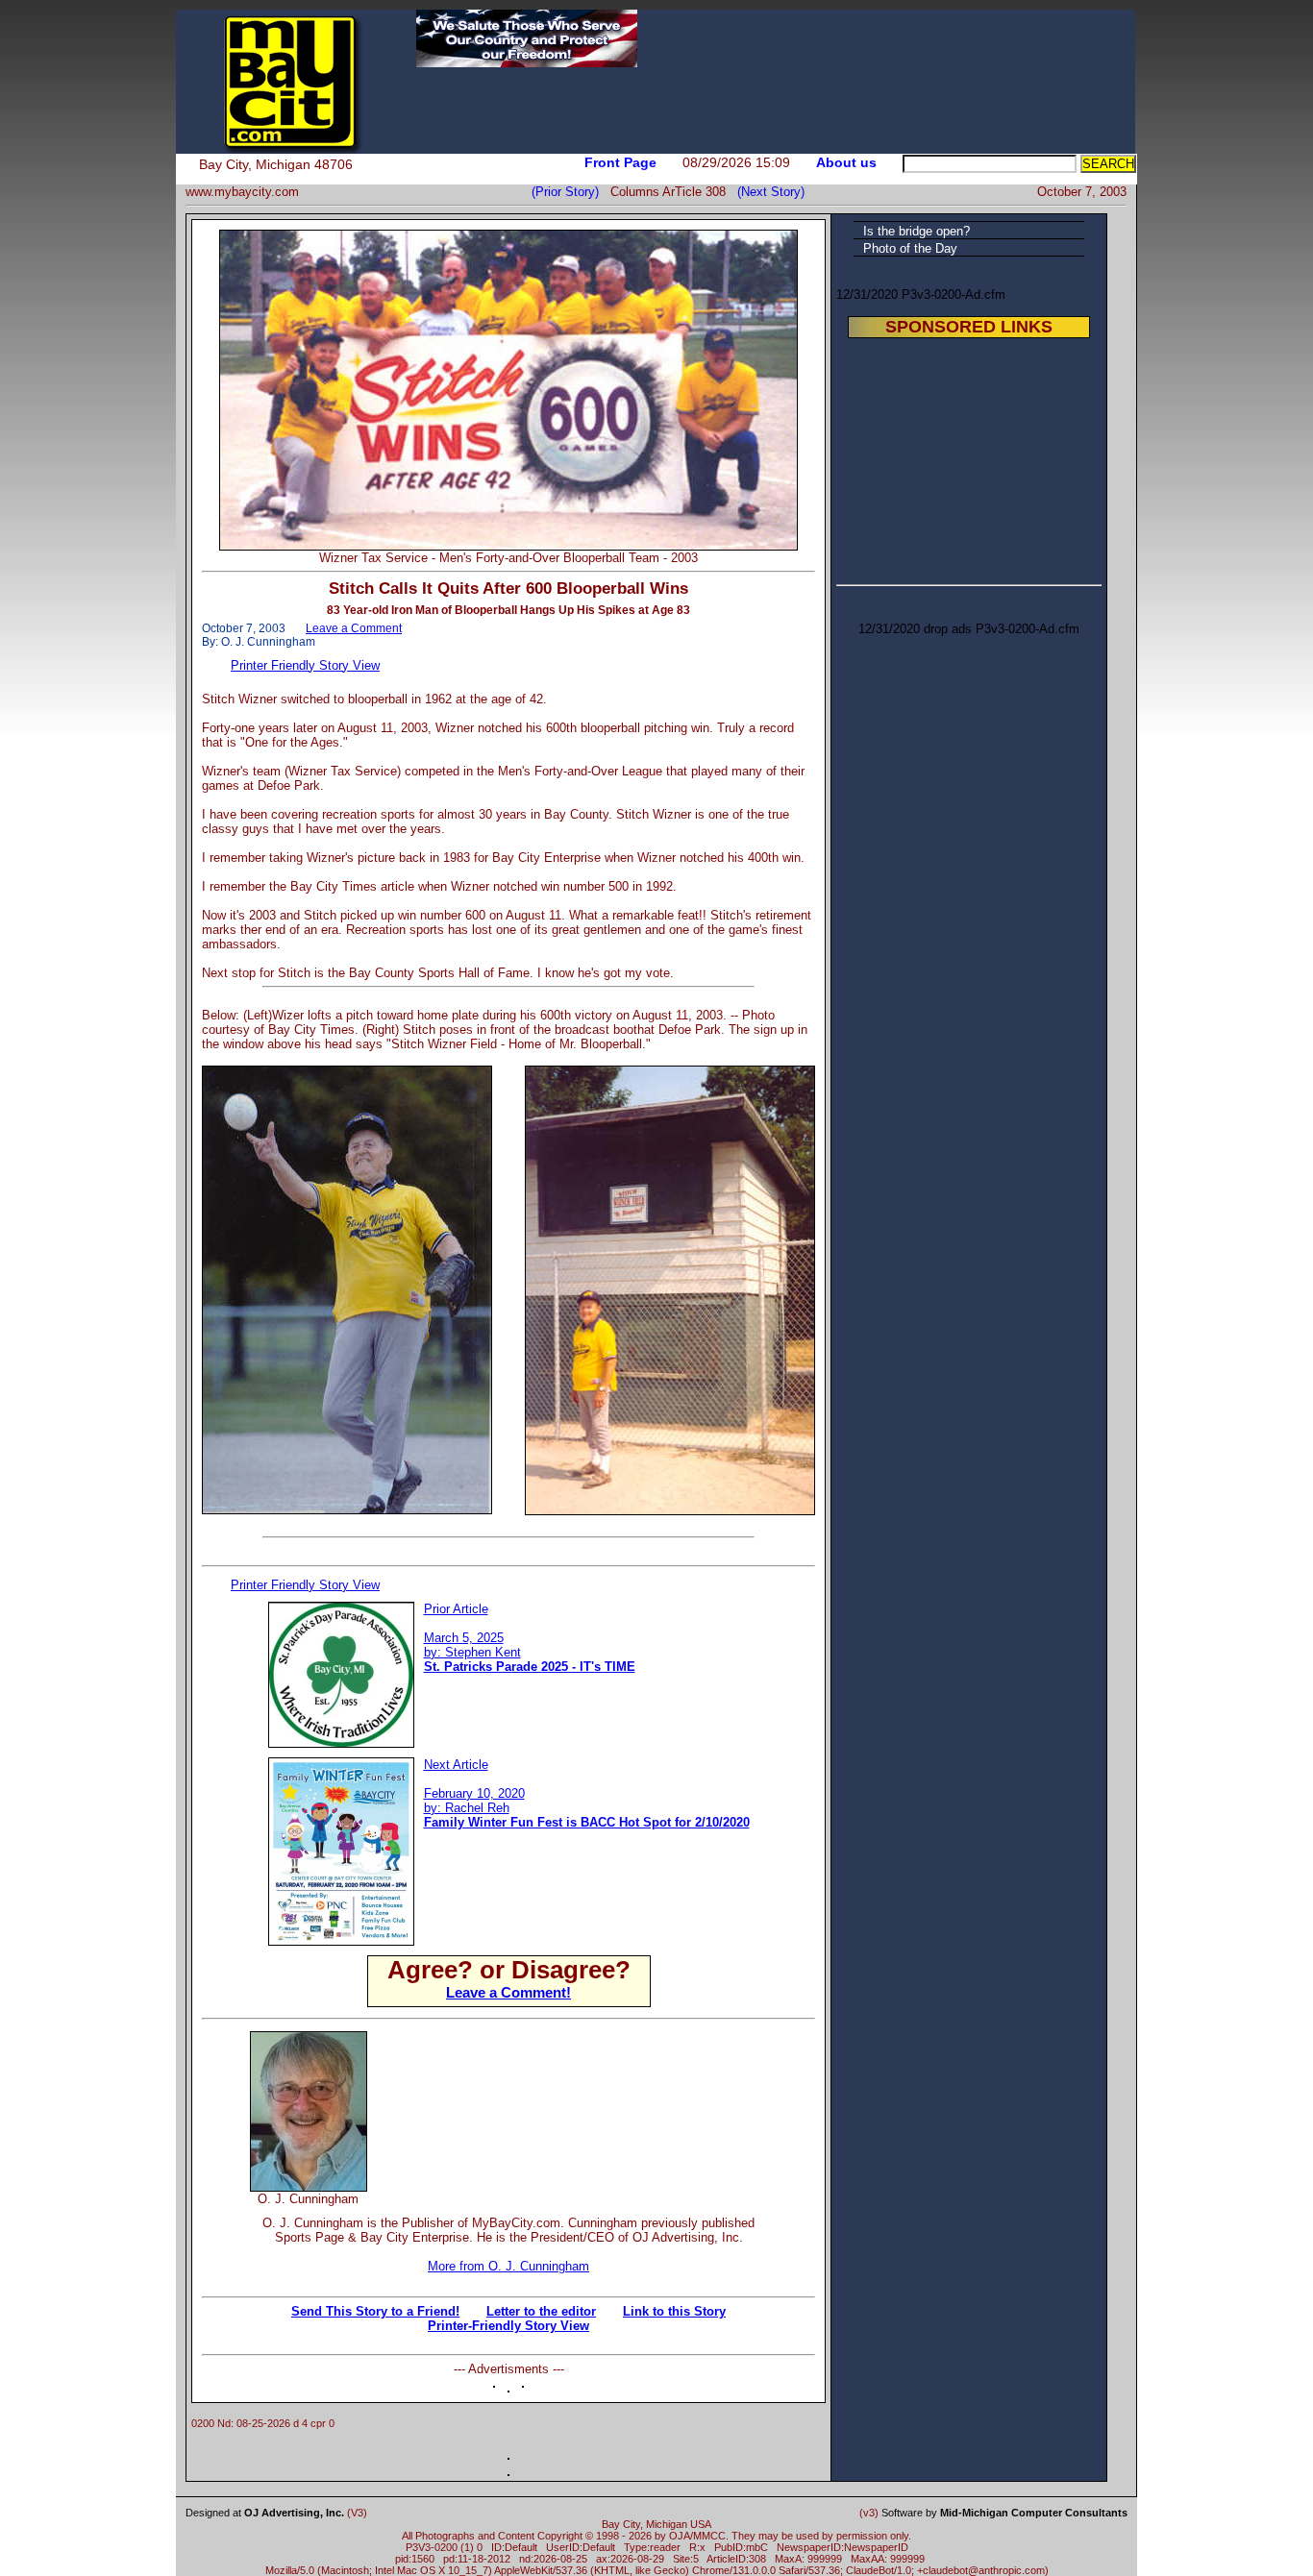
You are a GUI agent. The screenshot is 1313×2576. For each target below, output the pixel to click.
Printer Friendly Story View (305, 665)
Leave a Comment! (508, 1992)
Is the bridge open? (917, 231)
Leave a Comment (354, 628)
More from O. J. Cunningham (508, 2266)
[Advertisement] (599, 2060)
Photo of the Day (910, 248)
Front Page (620, 162)
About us (846, 162)
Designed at (265, 2513)
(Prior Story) (571, 192)
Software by (1004, 2513)
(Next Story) (767, 192)
